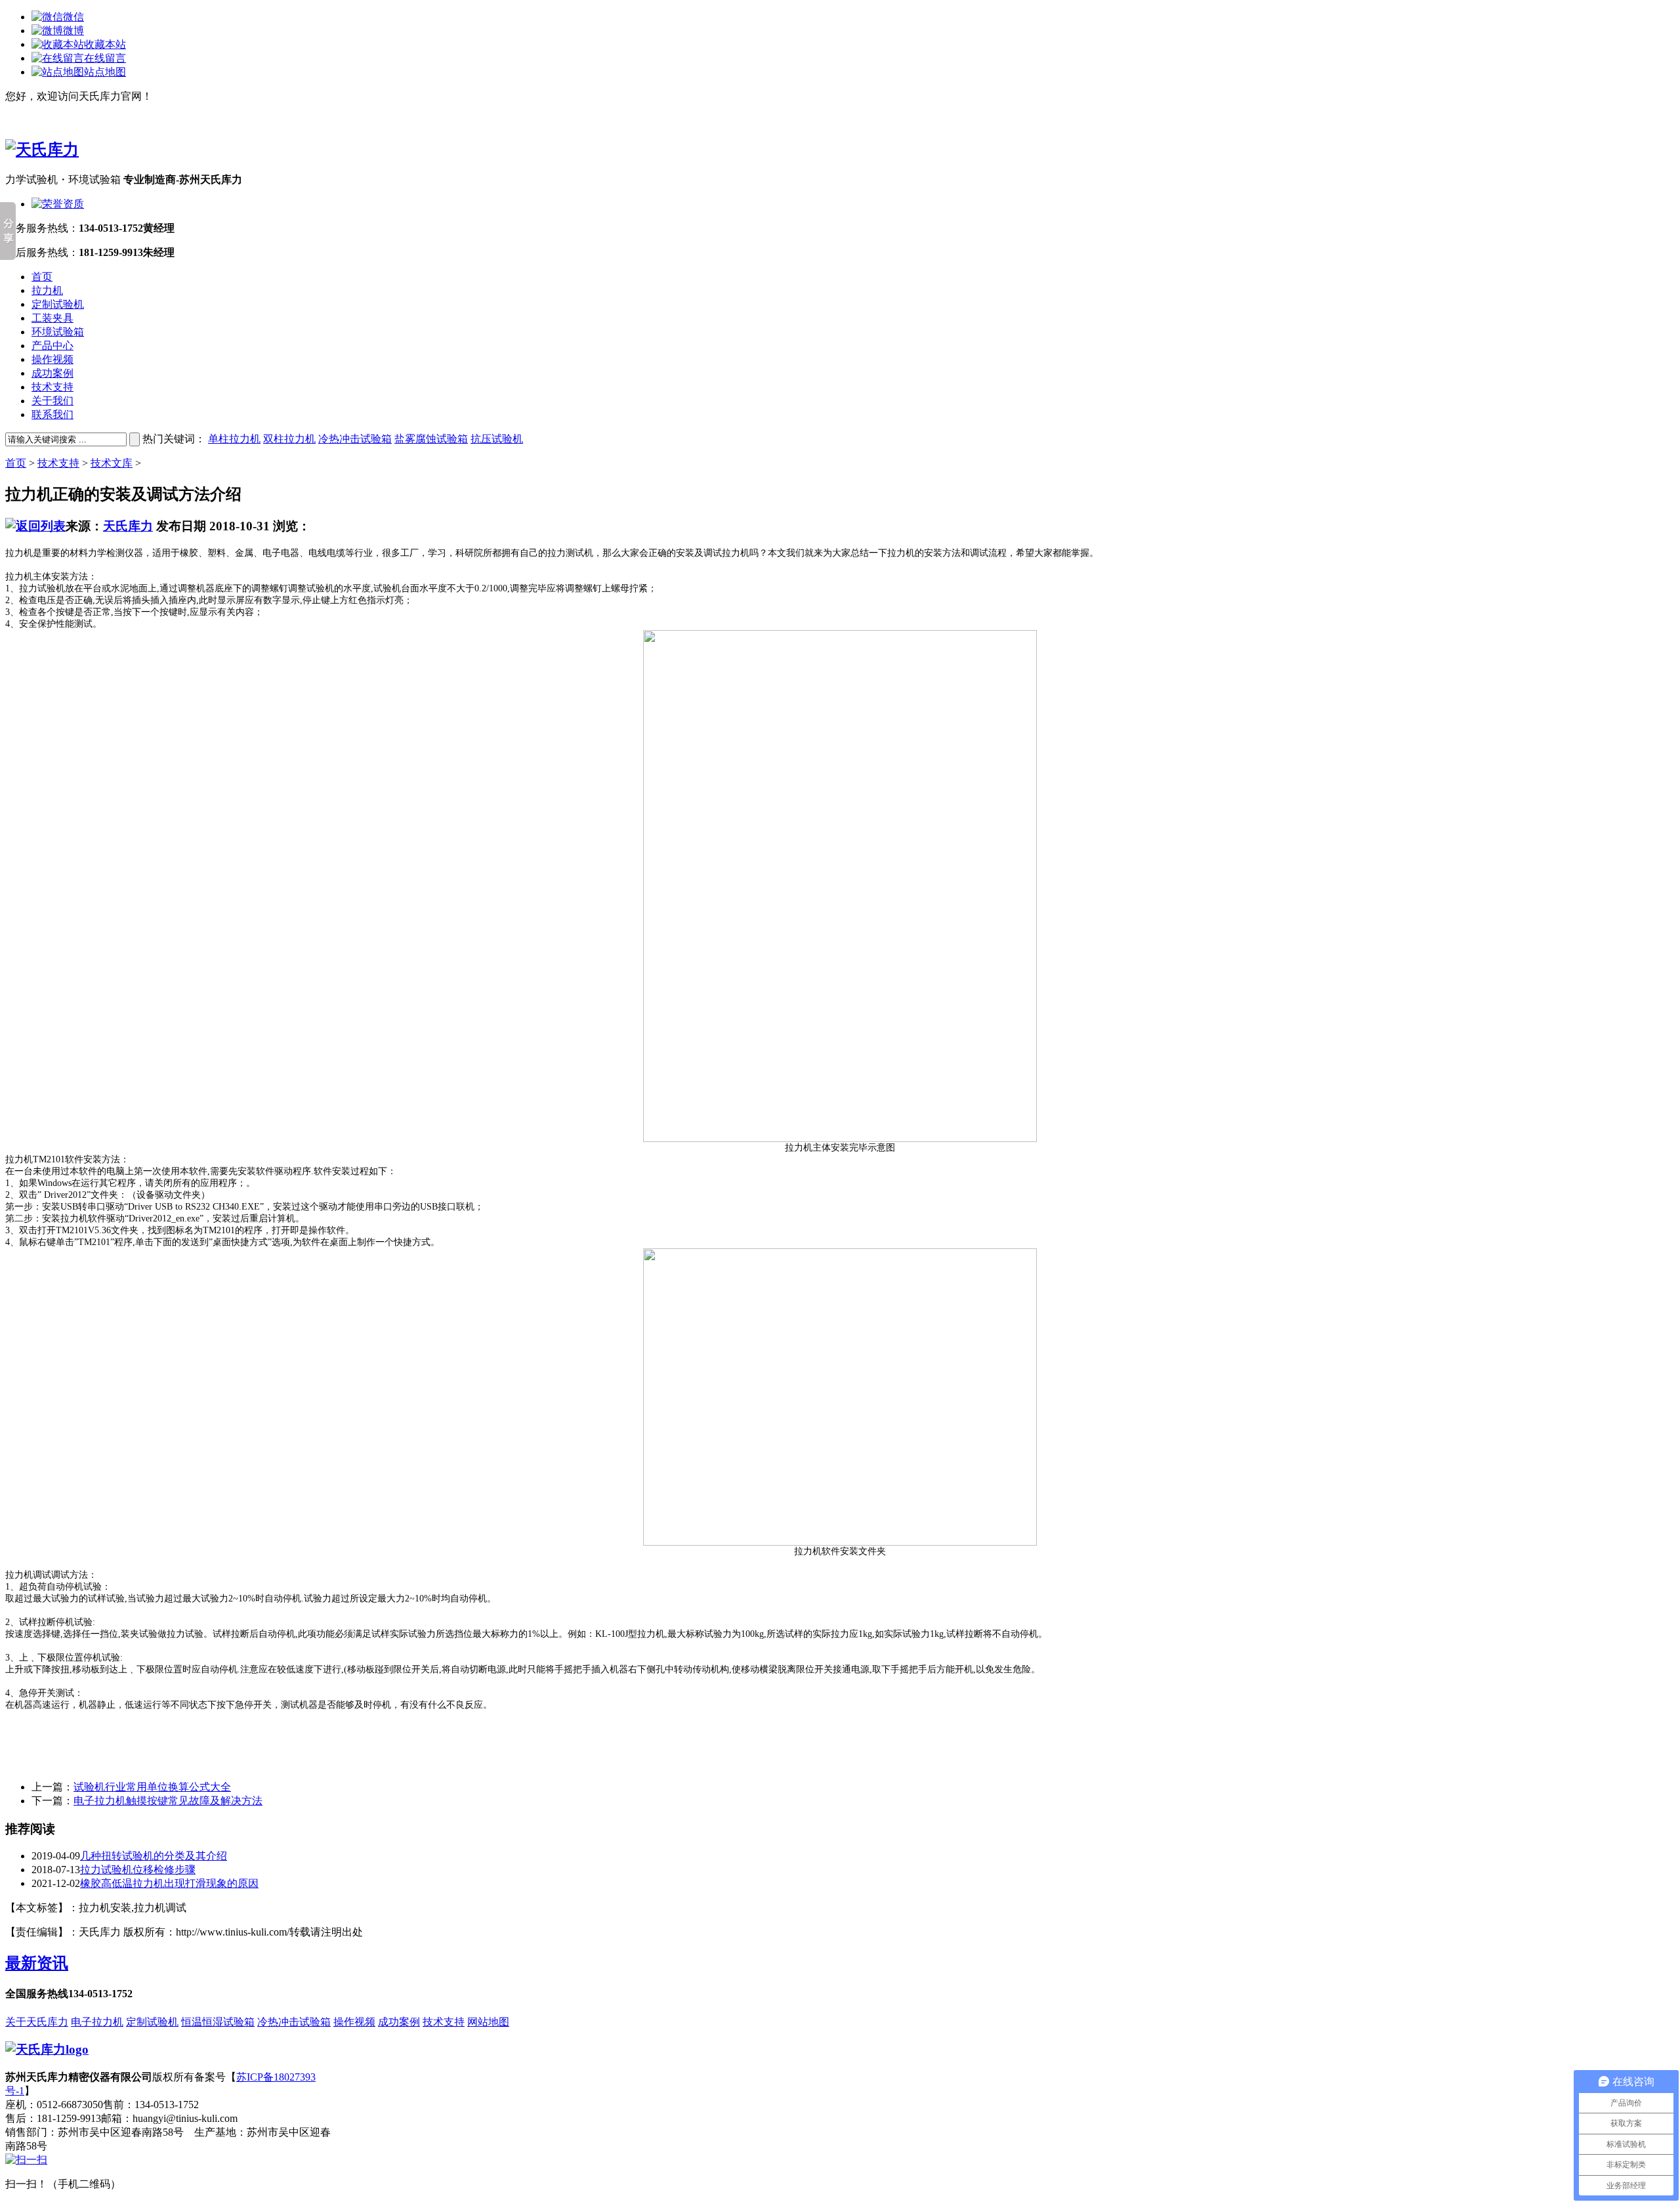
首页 (42, 277)
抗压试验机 (497, 439)
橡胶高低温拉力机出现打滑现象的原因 (169, 1883)
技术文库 (112, 463)
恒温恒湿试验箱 (218, 2022)
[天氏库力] (42, 150)
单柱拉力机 (234, 439)
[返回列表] (35, 526)
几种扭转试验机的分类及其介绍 (154, 1856)
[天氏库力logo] (47, 2049)
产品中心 (52, 346)
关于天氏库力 (37, 2022)
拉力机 (47, 290)
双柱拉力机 (289, 439)
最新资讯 (37, 1963)
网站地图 (488, 2022)
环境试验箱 (58, 332)
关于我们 (52, 401)
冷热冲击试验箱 (355, 439)
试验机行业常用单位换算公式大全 (152, 1787)
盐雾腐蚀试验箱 (431, 439)
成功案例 (52, 373)
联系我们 (52, 414)
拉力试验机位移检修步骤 (138, 1870)
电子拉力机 (97, 2022)
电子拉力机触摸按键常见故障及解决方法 (168, 1801)
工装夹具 (52, 318)
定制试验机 (58, 304)
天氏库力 (128, 526)
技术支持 (52, 387)
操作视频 (52, 359)
